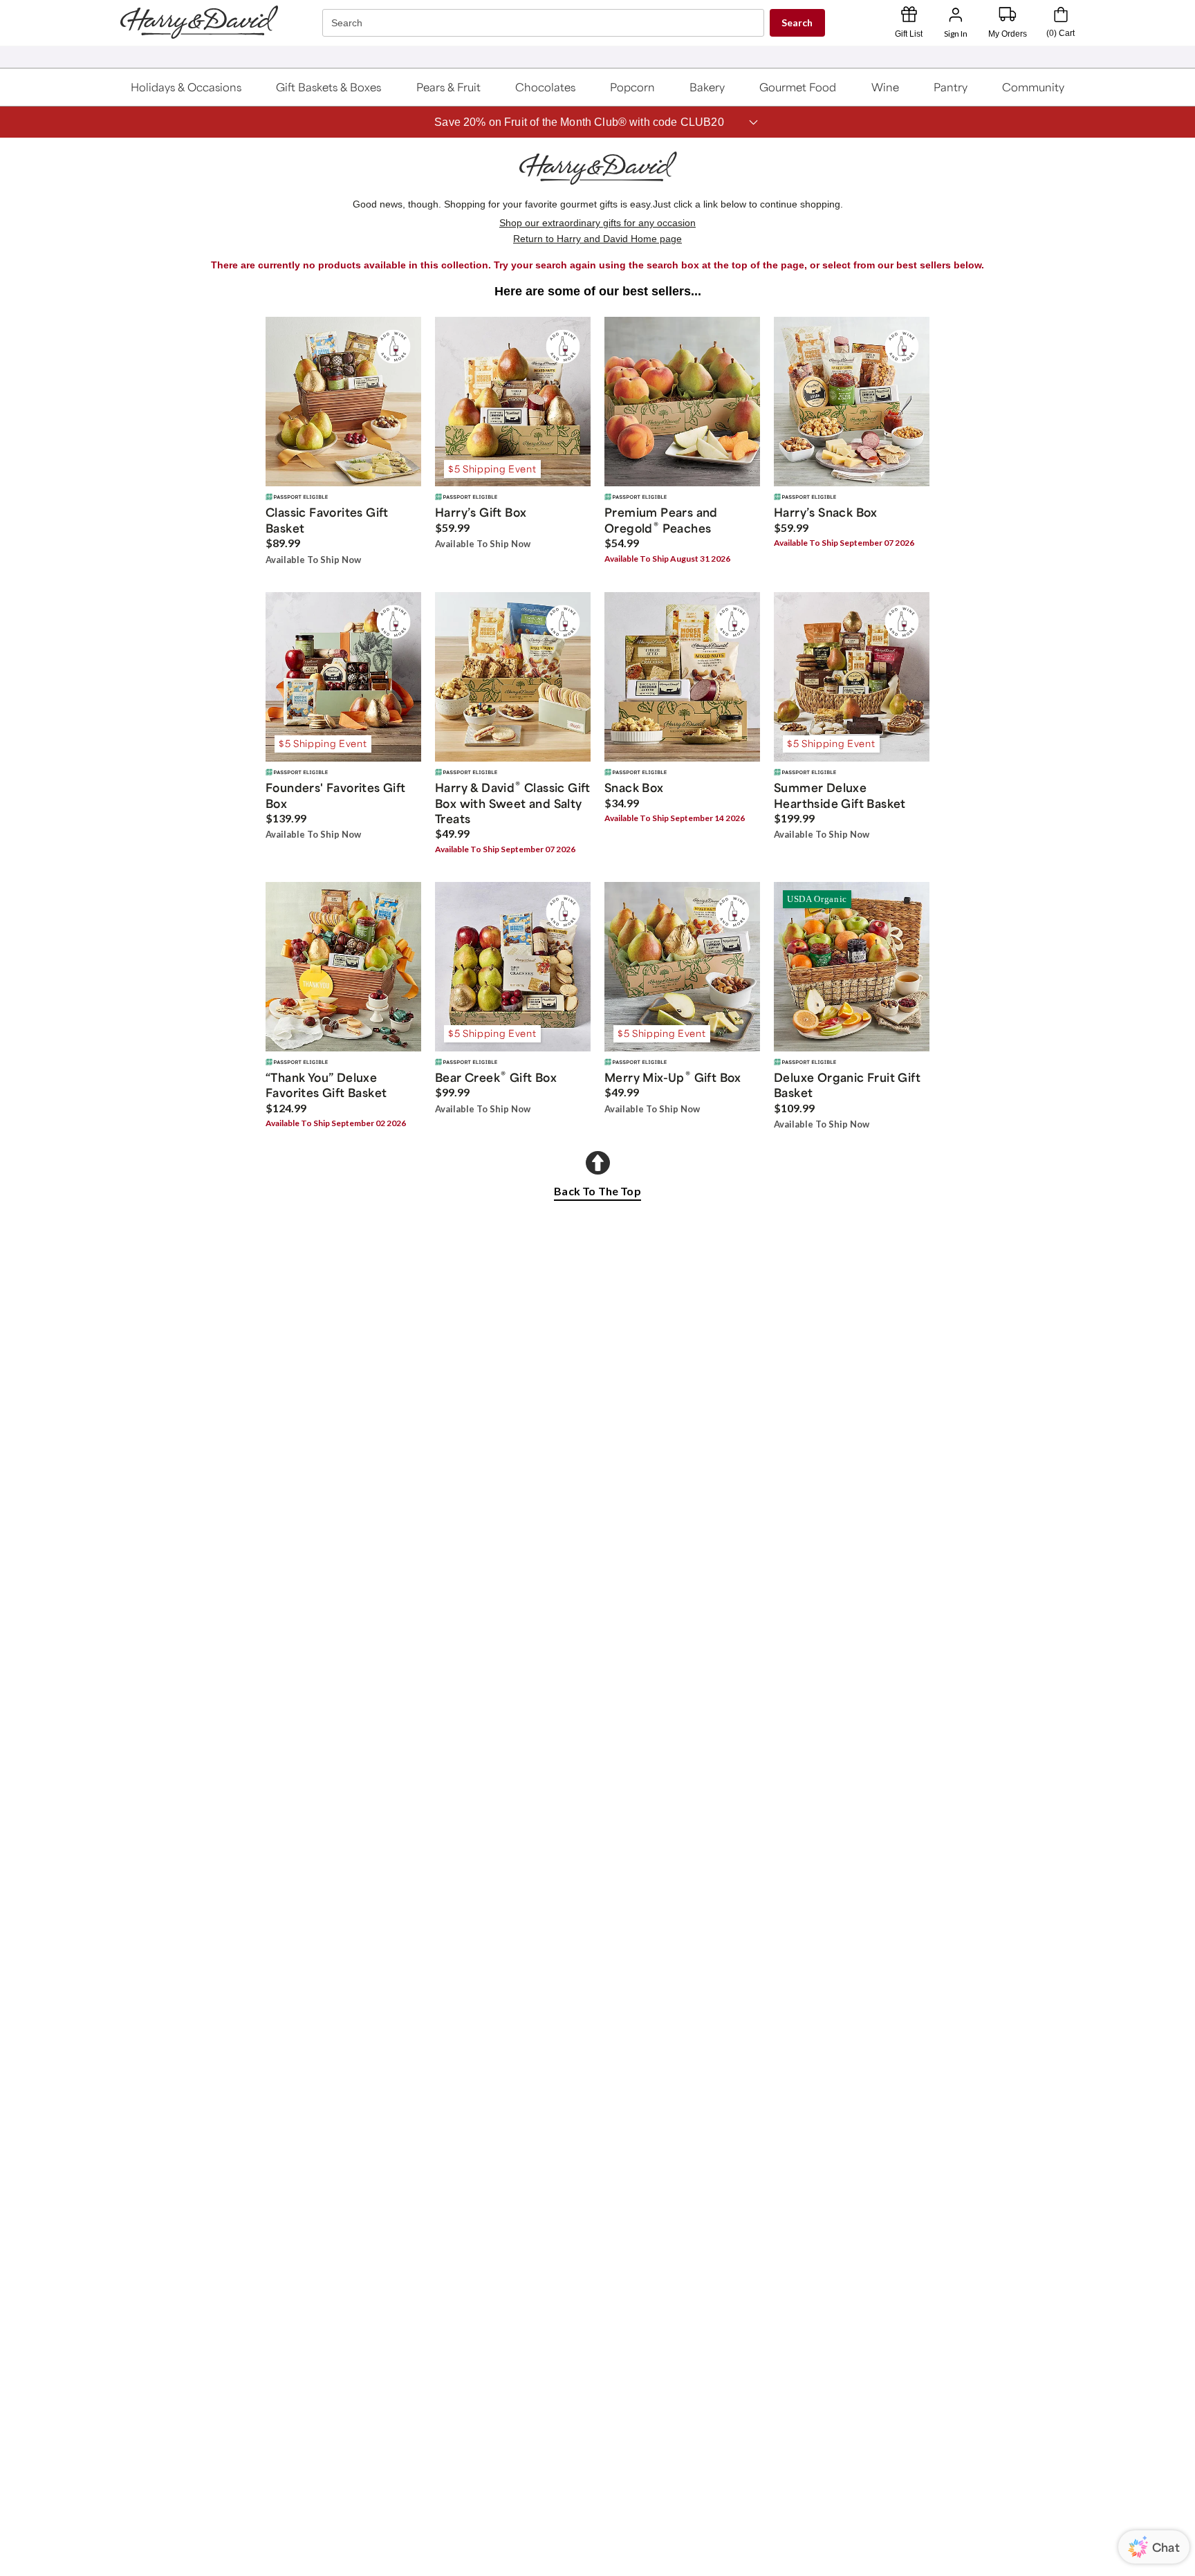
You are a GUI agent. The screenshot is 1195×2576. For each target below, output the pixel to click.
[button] (186, 87)
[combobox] (545, 23)
